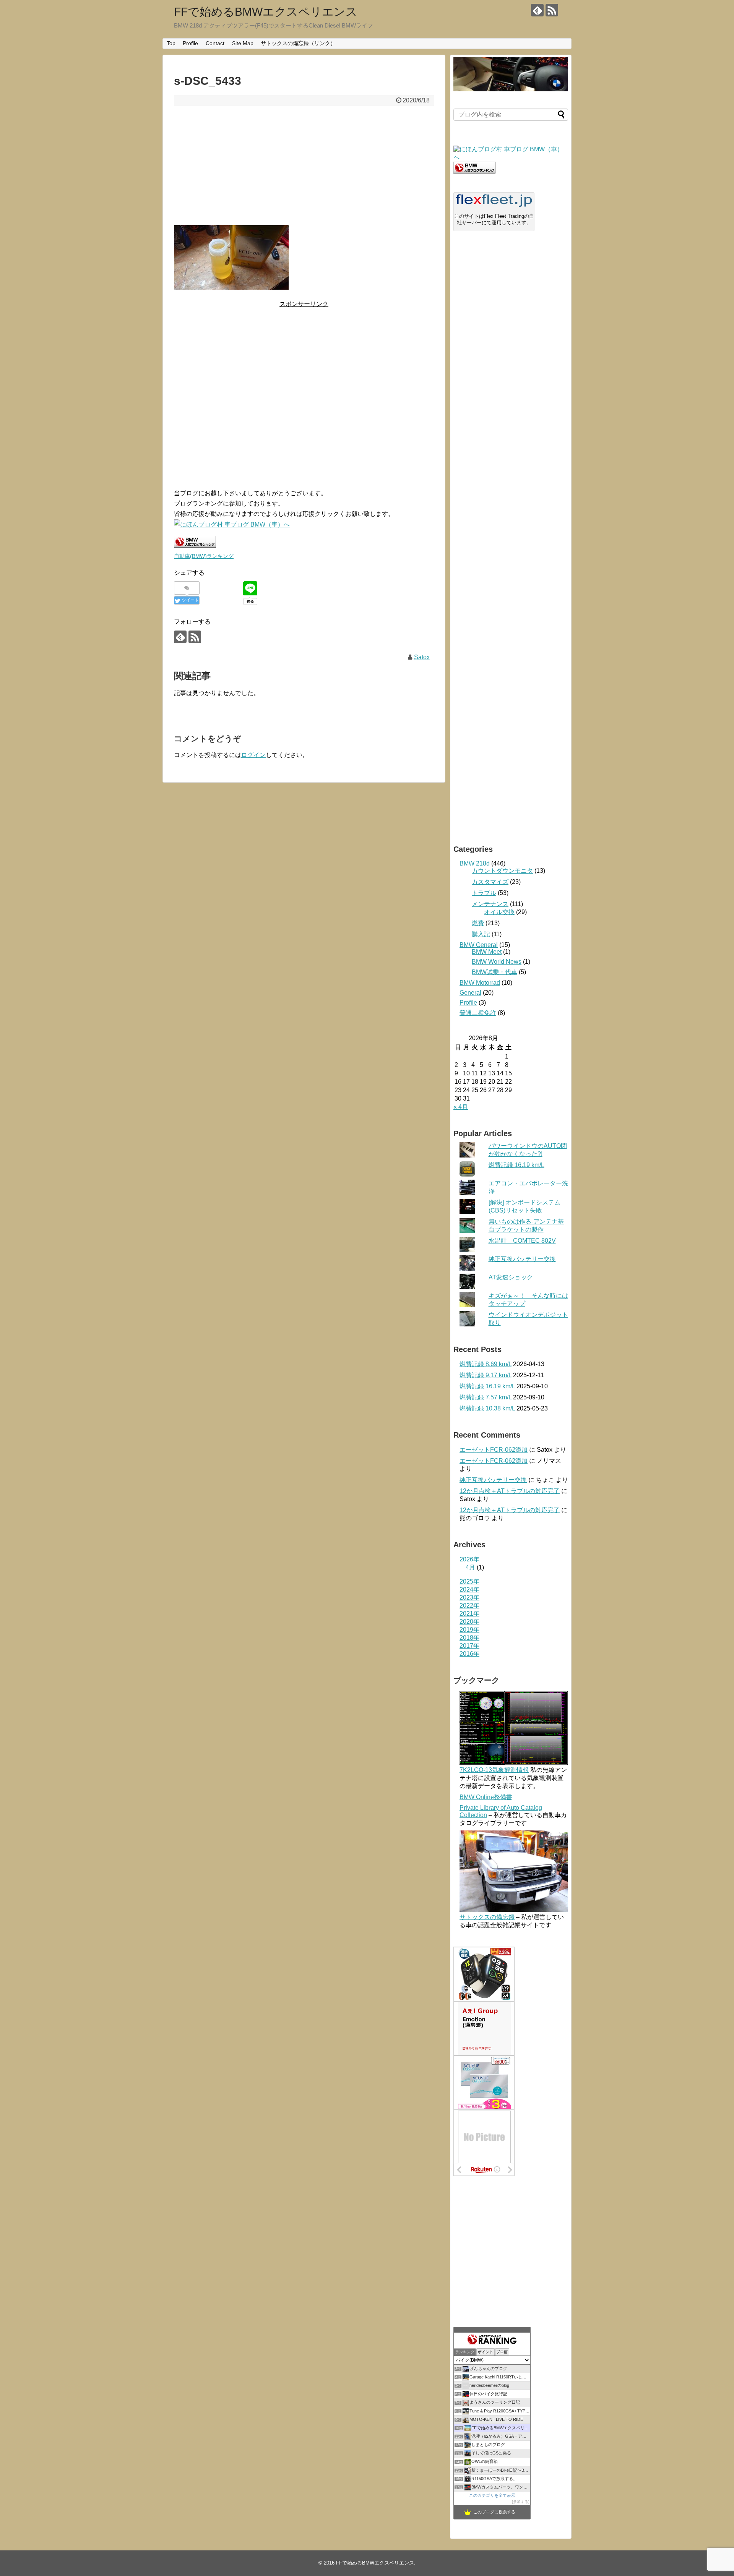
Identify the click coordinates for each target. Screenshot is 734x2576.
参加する (521, 2502)
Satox (422, 657)
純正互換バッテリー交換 (522, 1259)
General (470, 993)
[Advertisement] (304, 165)
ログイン (253, 755)
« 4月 (461, 1107)
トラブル (484, 893)
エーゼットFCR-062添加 (494, 1450)
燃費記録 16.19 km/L (516, 1165)
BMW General (479, 945)
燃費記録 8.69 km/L (486, 1364)
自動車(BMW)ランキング (204, 556)
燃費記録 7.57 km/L (486, 1397)
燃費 (478, 923)
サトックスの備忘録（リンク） (298, 43)
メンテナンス (490, 904)
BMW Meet (487, 952)
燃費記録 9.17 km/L (486, 1375)
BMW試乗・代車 (494, 972)
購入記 (481, 934)
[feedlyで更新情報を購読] (537, 10)
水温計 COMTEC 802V (522, 1241)
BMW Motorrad (480, 983)
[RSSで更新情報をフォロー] (552, 10)
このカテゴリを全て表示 (492, 2495)
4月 (470, 1567)
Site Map (243, 43)
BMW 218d (475, 863)
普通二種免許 (478, 1013)
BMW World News (497, 962)
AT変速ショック (511, 1277)
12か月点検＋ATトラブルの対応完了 (510, 1491)
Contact (215, 43)
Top (171, 43)
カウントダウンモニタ (502, 871)
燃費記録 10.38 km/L (487, 1408)
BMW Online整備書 (486, 1797)
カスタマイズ (490, 882)
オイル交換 (499, 912)
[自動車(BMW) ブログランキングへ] (474, 171)
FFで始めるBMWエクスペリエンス (266, 12)
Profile (190, 43)
